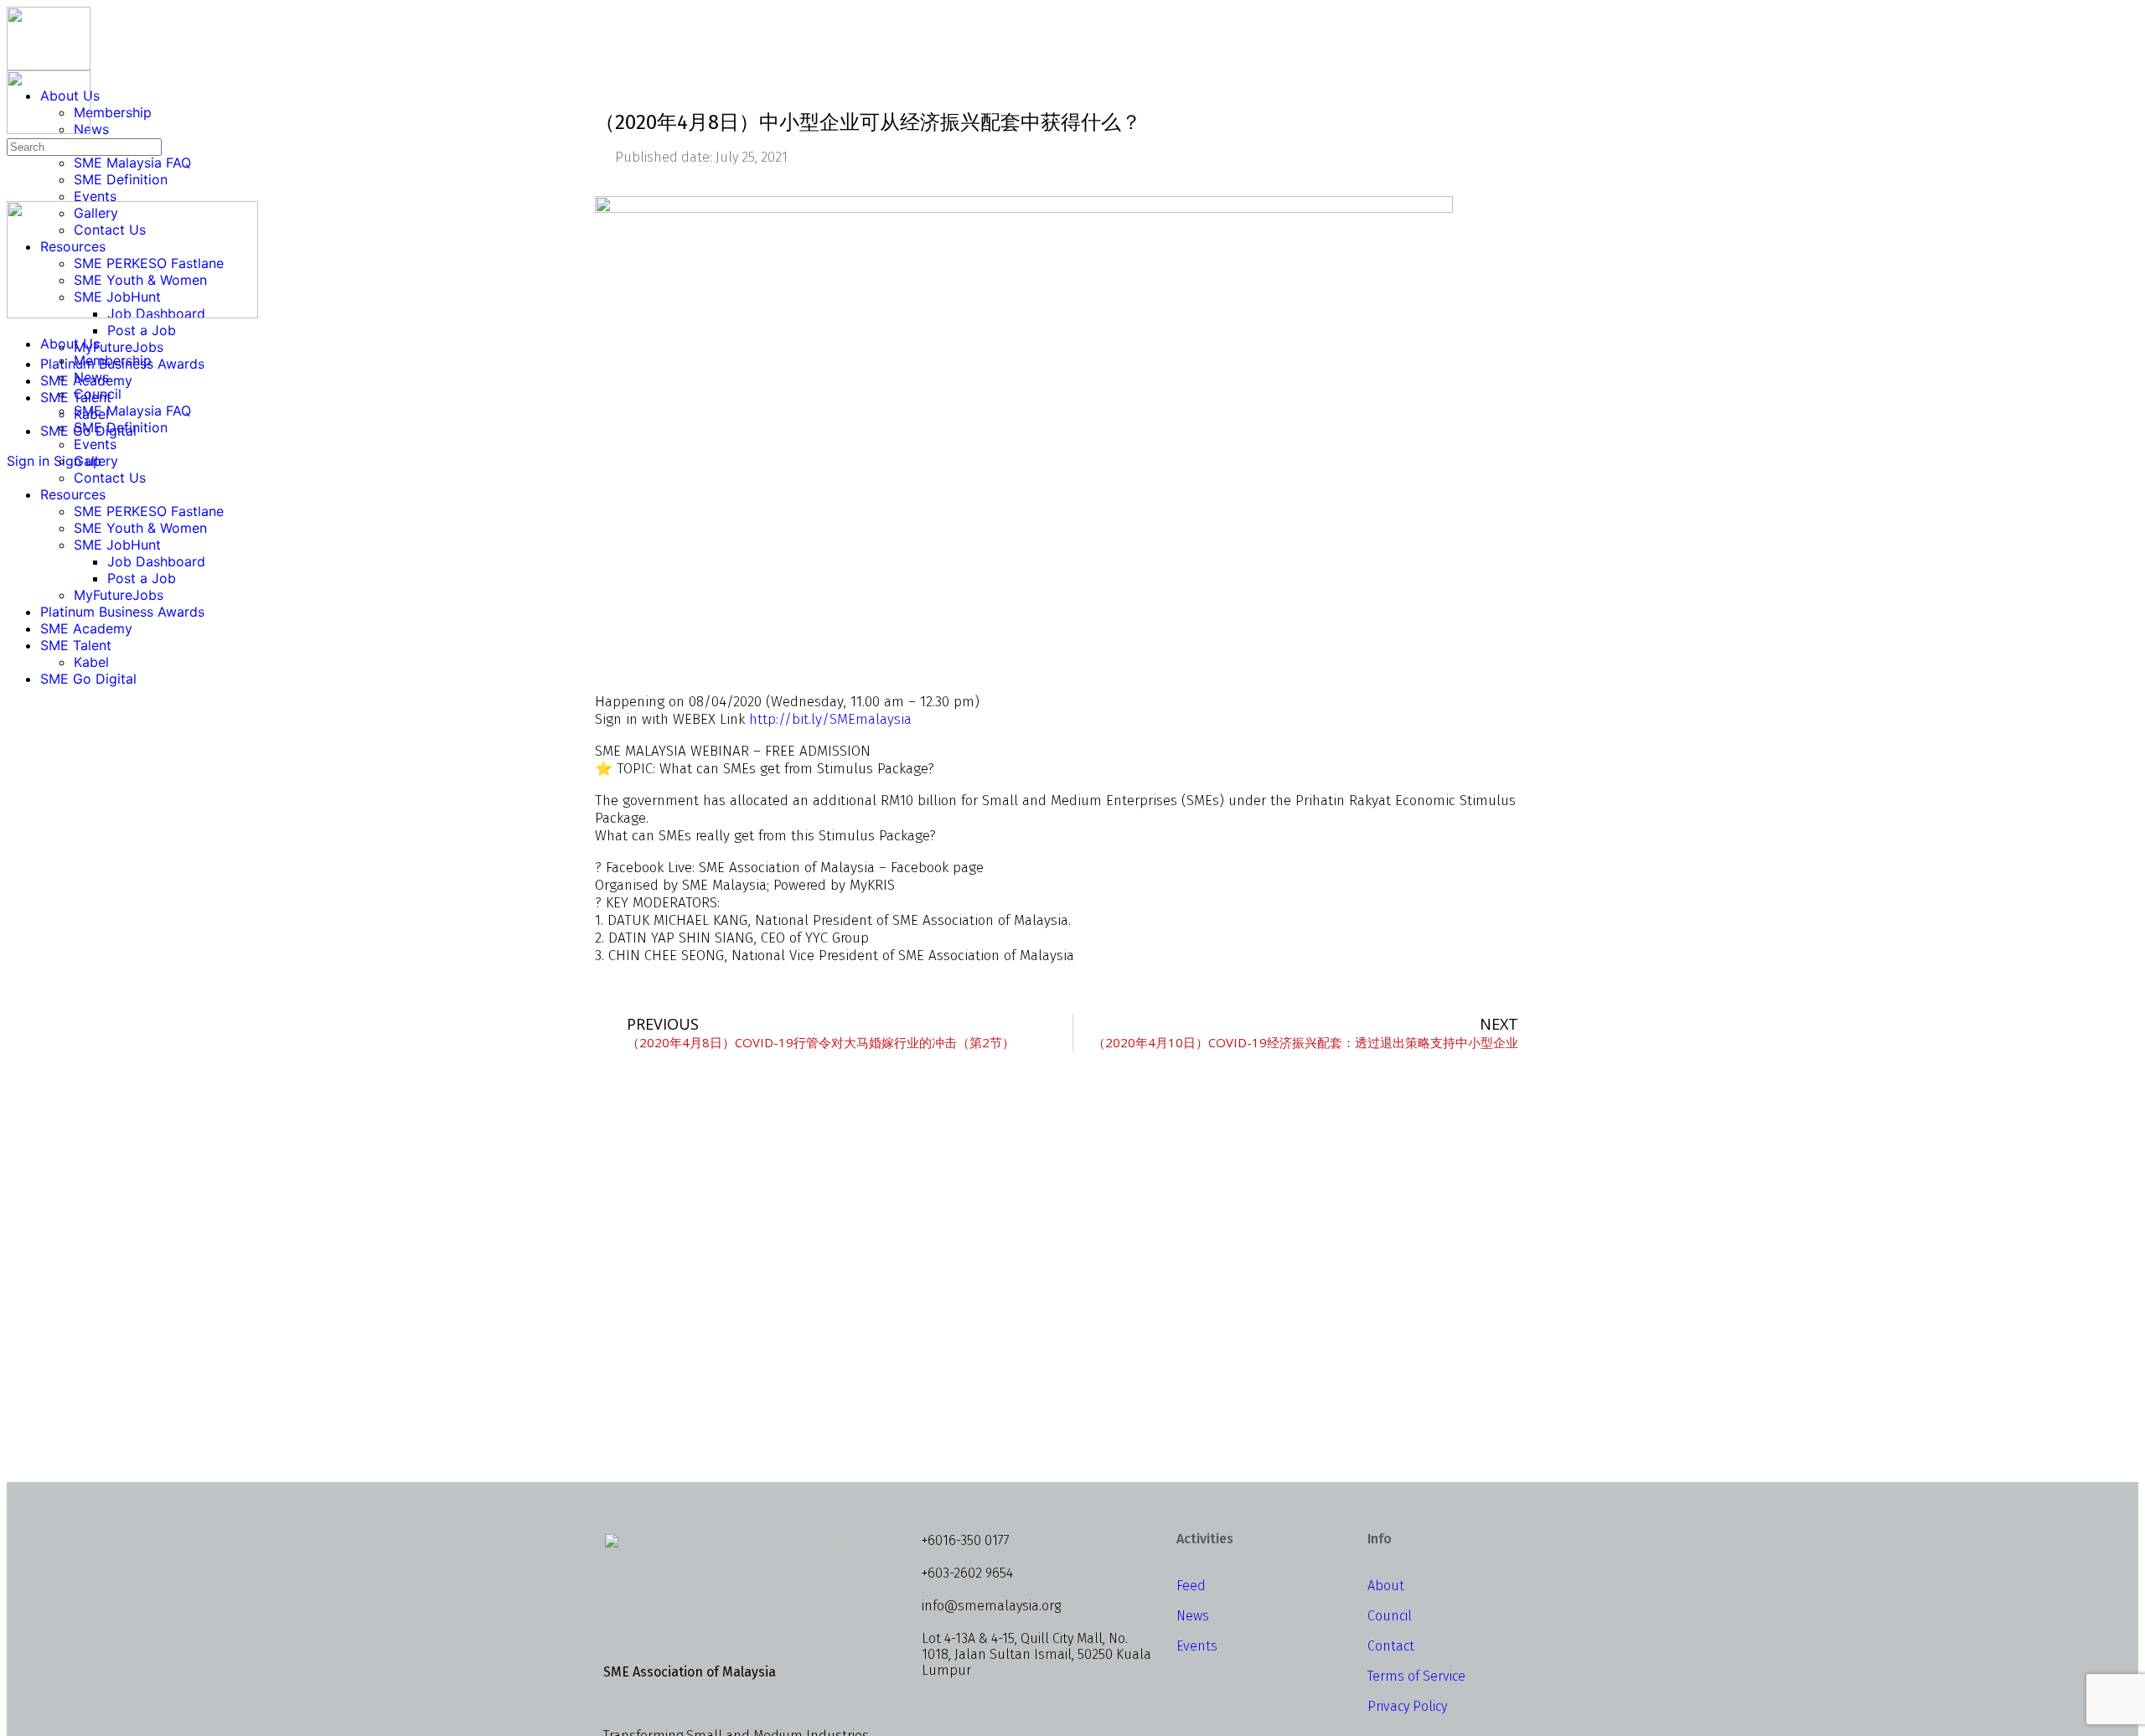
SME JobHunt (117, 545)
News (91, 377)
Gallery (96, 461)
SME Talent (76, 645)
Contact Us (110, 478)
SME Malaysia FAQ (132, 411)
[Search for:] (84, 146)
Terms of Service (1416, 1676)
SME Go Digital (88, 679)
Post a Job (142, 578)
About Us (70, 344)
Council (98, 394)
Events (95, 444)
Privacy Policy (1407, 1706)
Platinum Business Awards (122, 612)
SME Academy (86, 628)
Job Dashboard (156, 561)
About (1386, 1586)
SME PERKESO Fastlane (149, 511)
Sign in (28, 461)
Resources (73, 494)
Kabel (91, 662)
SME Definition (121, 427)
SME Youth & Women (140, 528)
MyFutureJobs (119, 595)
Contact (1391, 1646)
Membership (113, 360)
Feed (1191, 1586)
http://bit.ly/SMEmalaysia (830, 719)
